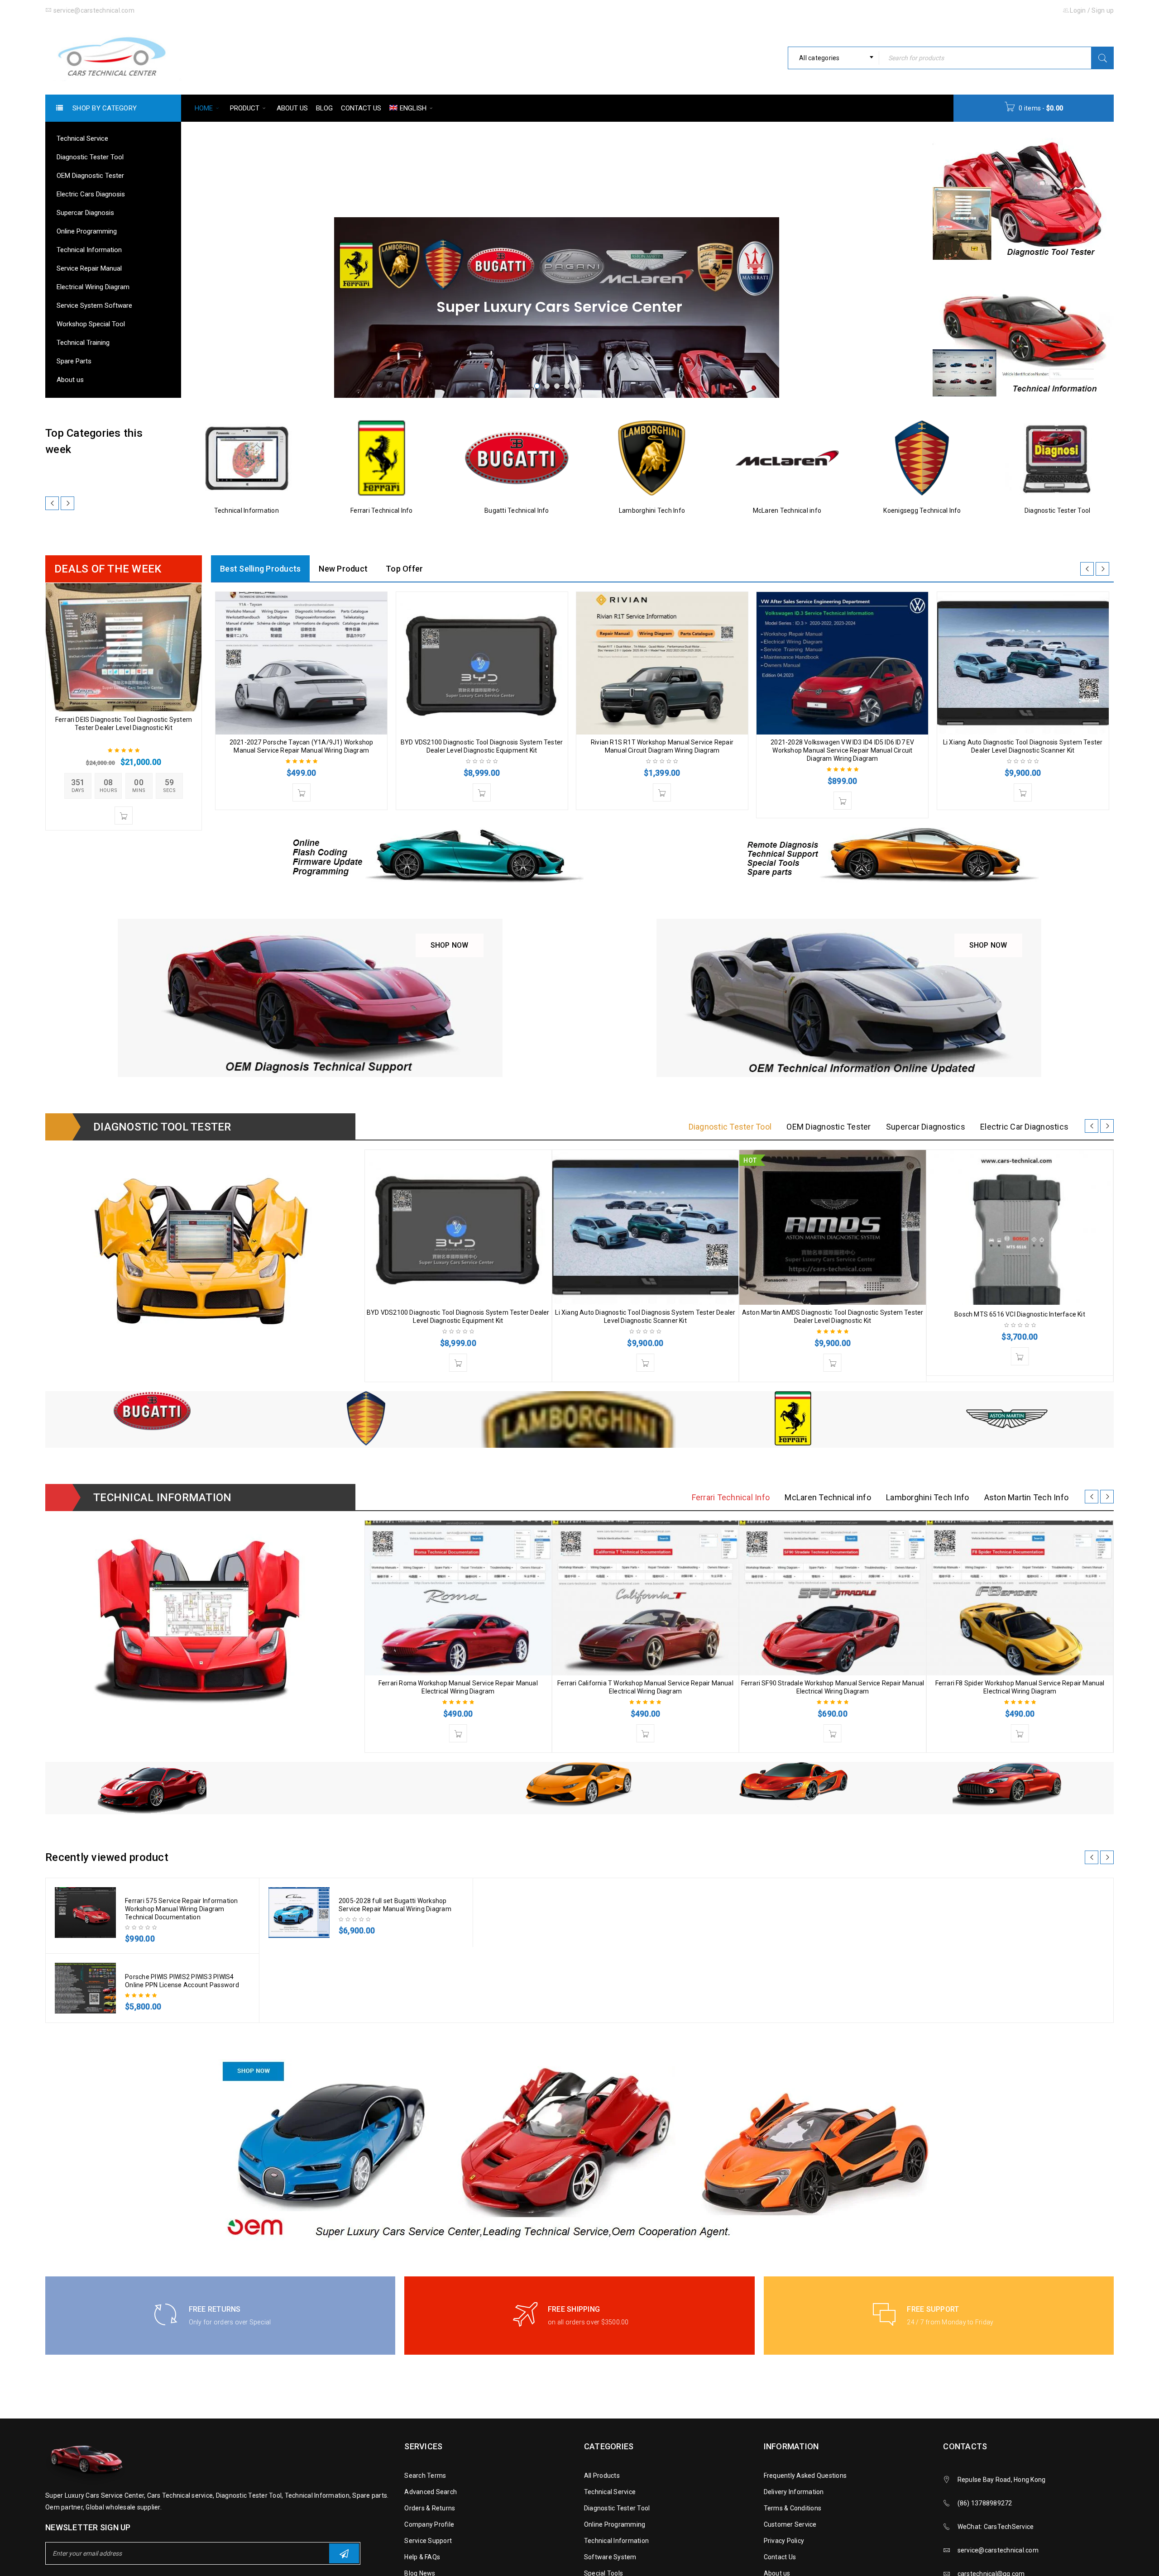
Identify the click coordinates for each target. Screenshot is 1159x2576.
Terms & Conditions (793, 2508)
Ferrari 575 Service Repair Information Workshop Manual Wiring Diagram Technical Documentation (182, 1909)
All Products (602, 2476)
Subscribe (344, 2553)
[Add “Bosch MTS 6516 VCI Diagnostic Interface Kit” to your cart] (1020, 1356)
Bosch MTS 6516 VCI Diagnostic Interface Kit (1020, 1314)
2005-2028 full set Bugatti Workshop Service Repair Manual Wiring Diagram (395, 1905)
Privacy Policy (784, 2541)
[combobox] (833, 58)
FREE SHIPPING (574, 2309)
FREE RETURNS (215, 2309)
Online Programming (615, 2524)
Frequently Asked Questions (805, 2476)
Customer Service (790, 2524)
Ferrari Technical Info (382, 510)
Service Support (428, 2541)
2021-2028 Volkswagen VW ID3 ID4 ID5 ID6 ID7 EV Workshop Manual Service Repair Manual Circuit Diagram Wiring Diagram (842, 750)
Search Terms (425, 2476)
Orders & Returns (430, 2508)
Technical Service (610, 2492)
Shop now (457, 942)
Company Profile (429, 2524)
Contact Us (780, 2557)
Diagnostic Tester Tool (1058, 510)
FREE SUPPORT (933, 2309)
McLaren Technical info (787, 510)
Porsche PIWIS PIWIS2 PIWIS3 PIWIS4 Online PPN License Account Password (182, 1981)
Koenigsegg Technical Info (922, 510)
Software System (610, 2557)
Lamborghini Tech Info (652, 510)
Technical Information (247, 510)
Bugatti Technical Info (517, 510)
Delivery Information (794, 2492)
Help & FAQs (422, 2557)
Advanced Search (431, 2492)
